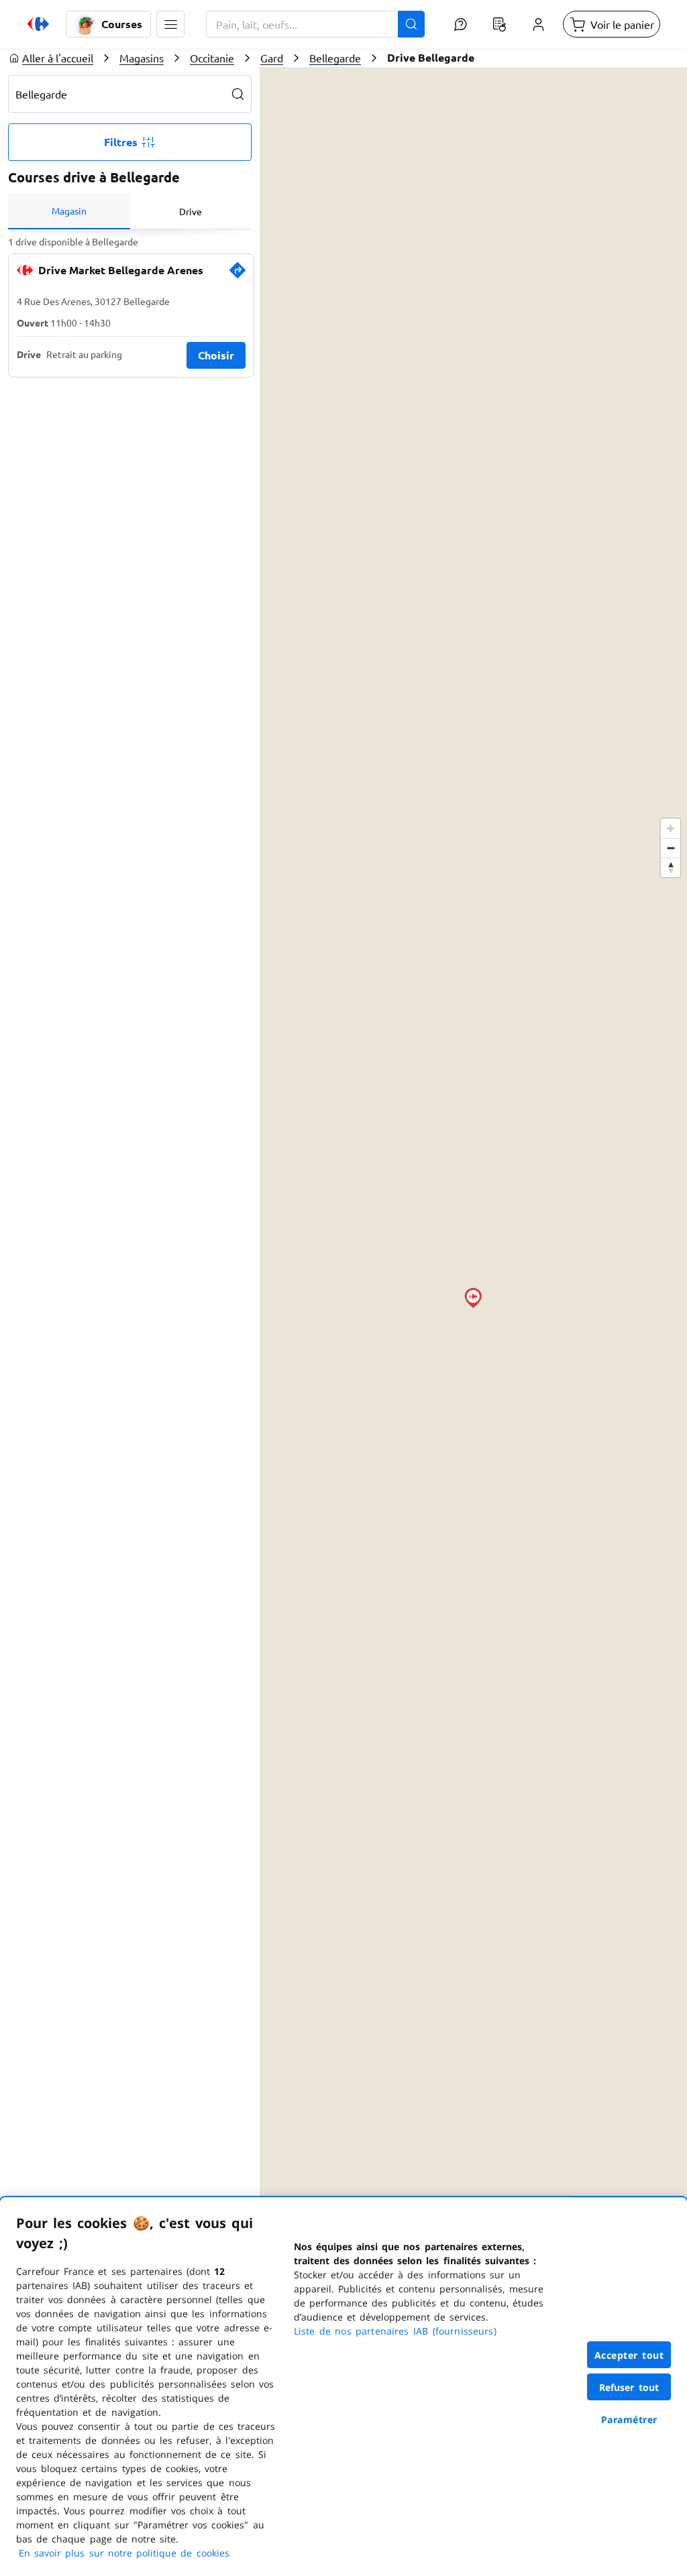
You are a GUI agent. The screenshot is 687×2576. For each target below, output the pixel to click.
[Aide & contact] (460, 24)
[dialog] (343, 2387)
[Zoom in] (671, 828)
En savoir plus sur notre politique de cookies (124, 2553)
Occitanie (212, 58)
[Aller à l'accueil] (38, 24)
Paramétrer (629, 2419)
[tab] (69, 211)
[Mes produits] (499, 24)
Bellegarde (335, 58)
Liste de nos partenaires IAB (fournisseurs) (395, 2331)
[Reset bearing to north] (671, 867)
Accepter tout (629, 2355)
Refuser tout (629, 2387)
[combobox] (315, 24)
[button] (170, 24)
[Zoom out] (671, 848)
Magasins (142, 58)
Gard (272, 58)
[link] (237, 276)
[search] (238, 94)
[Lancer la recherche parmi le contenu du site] (411, 24)
